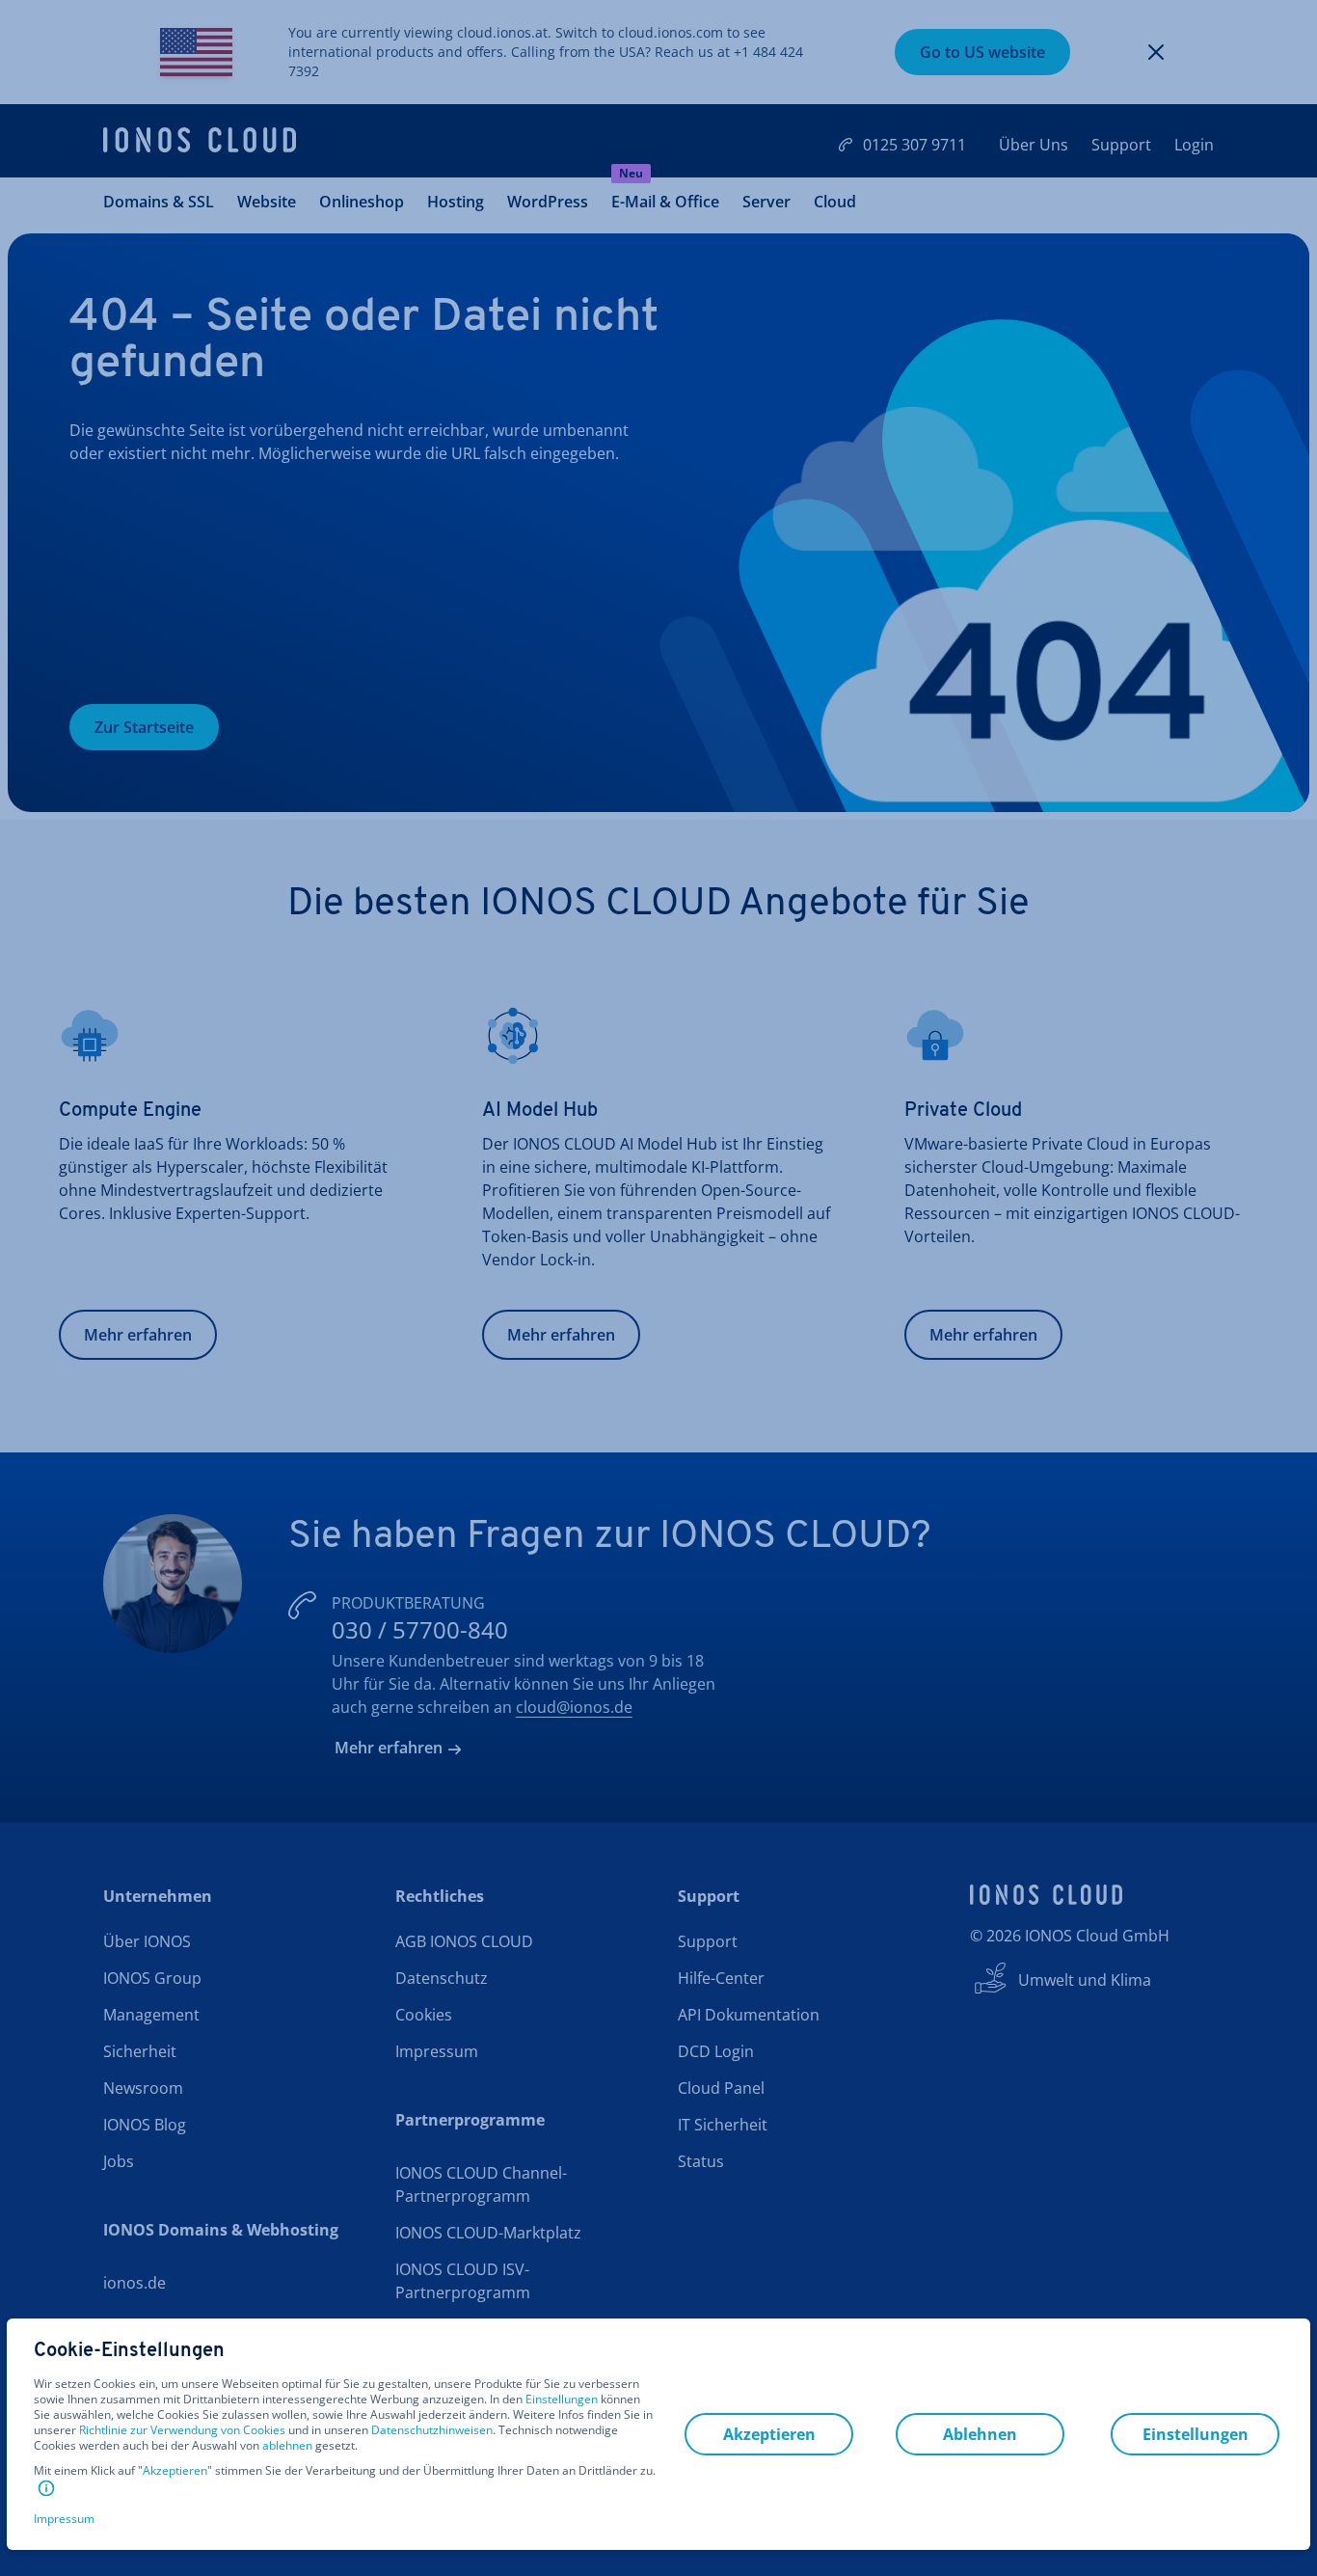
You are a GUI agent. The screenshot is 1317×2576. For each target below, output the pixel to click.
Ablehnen (980, 2434)
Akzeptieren (175, 2471)
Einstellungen (562, 2400)
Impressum (64, 2519)
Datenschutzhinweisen (432, 2430)
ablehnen (287, 2446)
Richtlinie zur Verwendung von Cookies (182, 2430)
